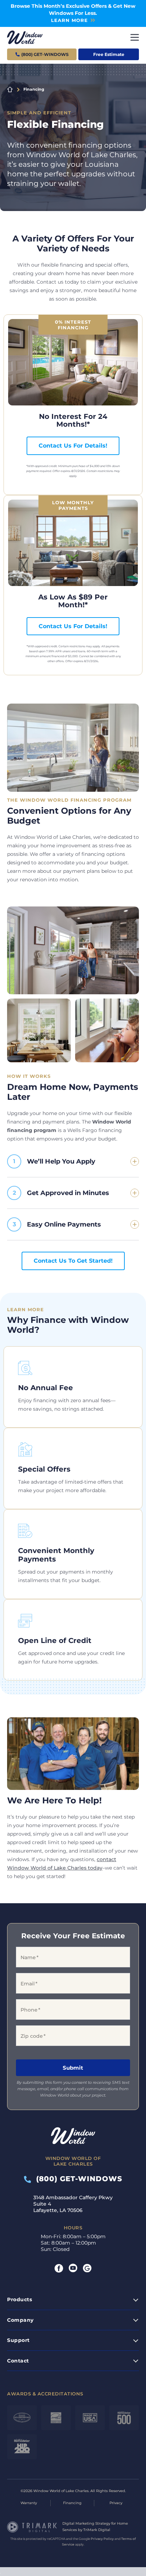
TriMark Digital (97, 2530)
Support (18, 2340)
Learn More (69, 20)
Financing (72, 2503)
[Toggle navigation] (135, 37)
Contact (18, 2361)
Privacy (116, 2503)
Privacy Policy (102, 2539)
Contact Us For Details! (73, 446)
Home (10, 90)
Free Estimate (109, 54)
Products (19, 2299)
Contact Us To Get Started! (73, 1261)
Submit (73, 2068)
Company (20, 2320)
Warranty (29, 2503)
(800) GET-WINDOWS (77, 2179)
